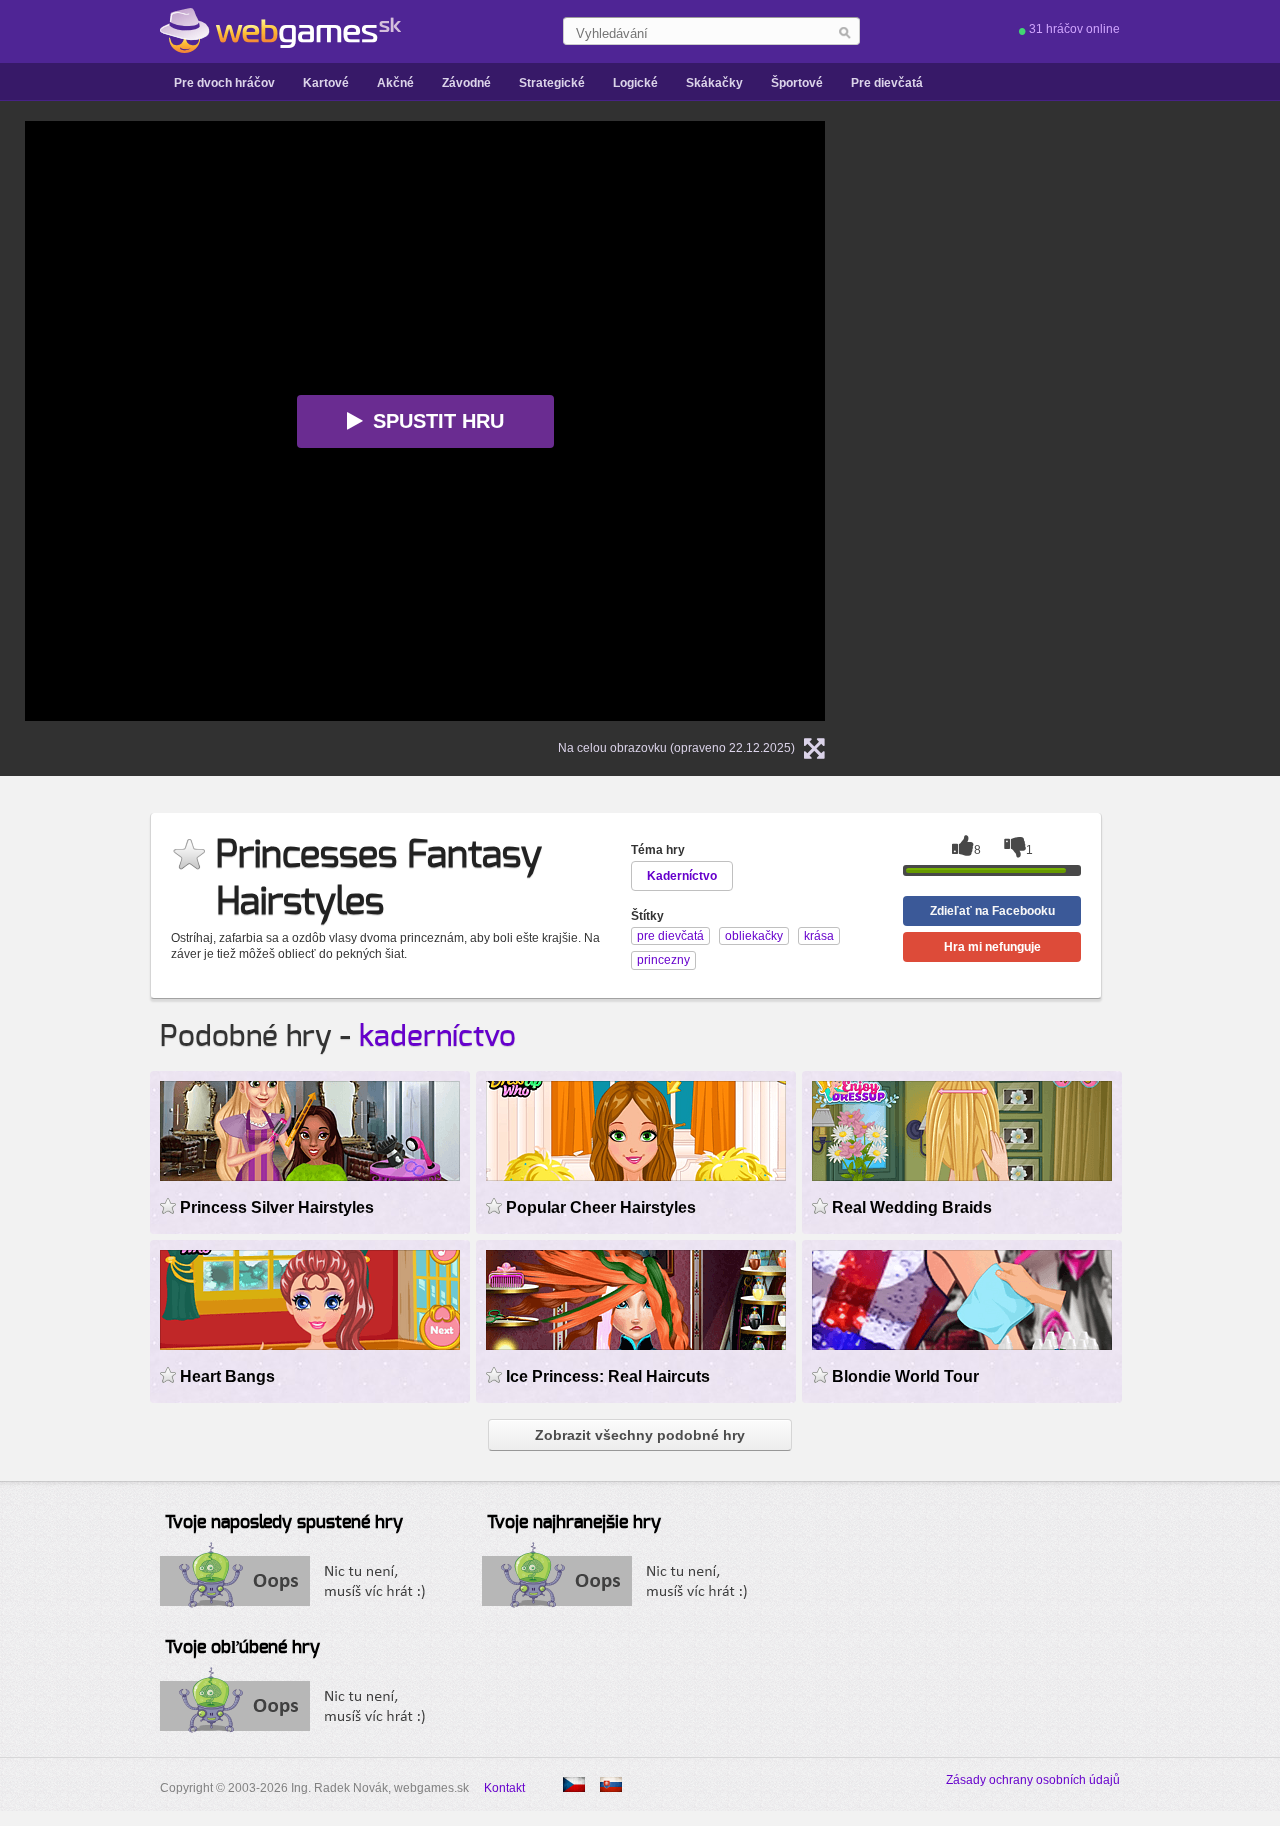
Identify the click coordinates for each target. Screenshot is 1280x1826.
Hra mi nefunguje (992, 947)
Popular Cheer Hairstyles (601, 1207)
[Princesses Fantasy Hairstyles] (574, 1784)
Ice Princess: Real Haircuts (608, 1376)
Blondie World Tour (905, 1376)
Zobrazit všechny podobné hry (640, 1435)
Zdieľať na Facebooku (992, 911)
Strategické (552, 83)
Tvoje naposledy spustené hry (284, 1523)
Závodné (466, 83)
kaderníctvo (437, 1037)
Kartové (326, 83)
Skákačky (714, 83)
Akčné (395, 83)
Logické (635, 83)
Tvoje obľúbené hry (242, 1648)
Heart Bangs (227, 1376)
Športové (797, 83)
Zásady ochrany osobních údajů (1033, 1780)
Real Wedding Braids (912, 1207)
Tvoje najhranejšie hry (574, 1523)
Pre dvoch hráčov (224, 83)
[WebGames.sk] (280, 31)
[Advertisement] (1105, 421)
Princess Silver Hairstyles (277, 1207)
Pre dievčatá (887, 83)
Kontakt (504, 1788)
